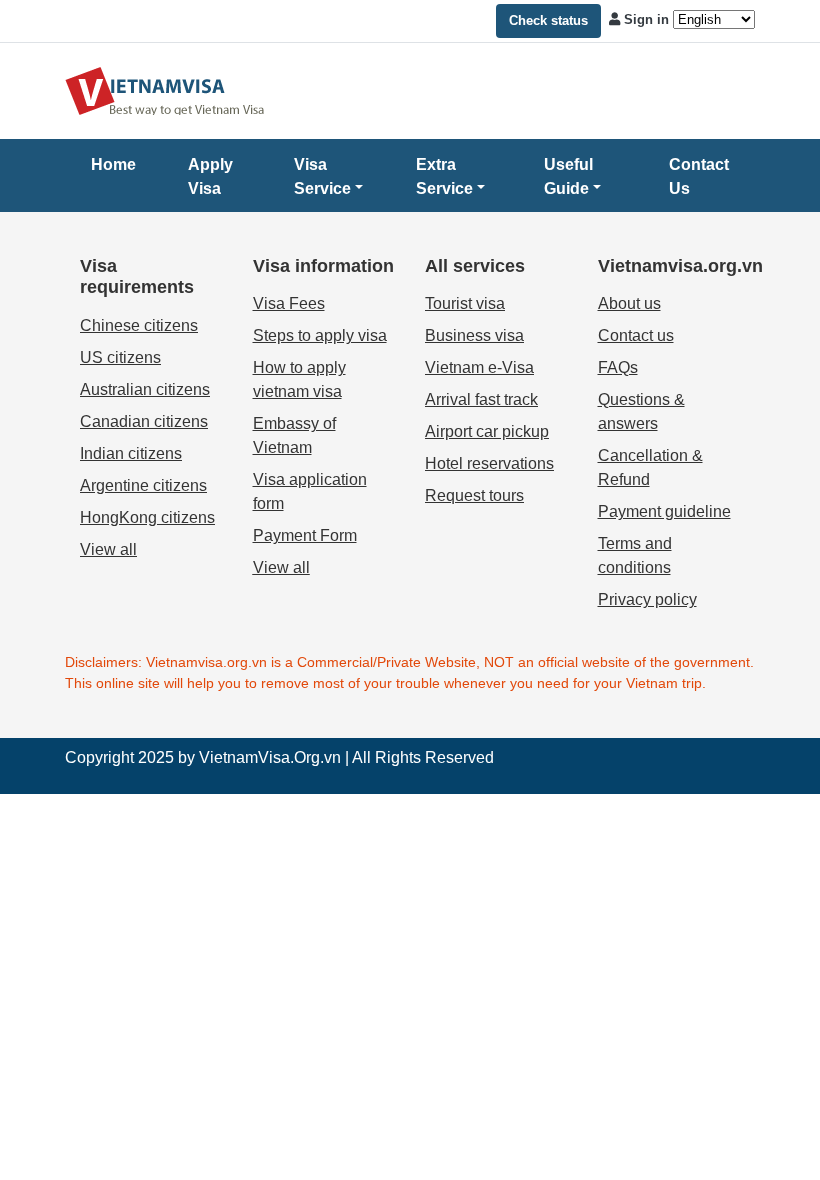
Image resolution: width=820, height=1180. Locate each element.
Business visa (474, 335)
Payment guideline (664, 511)
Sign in (646, 19)
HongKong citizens (147, 517)
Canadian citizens (144, 421)
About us (629, 303)
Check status (548, 20)
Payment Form (305, 535)
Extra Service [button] (444, 176)
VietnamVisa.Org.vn (270, 757)
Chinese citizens (139, 325)
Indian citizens (131, 453)
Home (113, 164)
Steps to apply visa (320, 335)
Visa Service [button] (322, 176)
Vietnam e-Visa (479, 367)
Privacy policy (647, 599)
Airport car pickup (487, 431)
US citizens (120, 357)
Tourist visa (465, 303)
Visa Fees (289, 303)
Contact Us (699, 176)
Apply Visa (210, 176)
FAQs (618, 367)
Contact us (636, 335)
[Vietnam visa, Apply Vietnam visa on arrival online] (165, 89)
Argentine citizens (143, 485)
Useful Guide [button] (568, 176)
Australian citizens (145, 389)
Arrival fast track (481, 399)
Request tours (474, 495)
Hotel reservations (489, 463)
